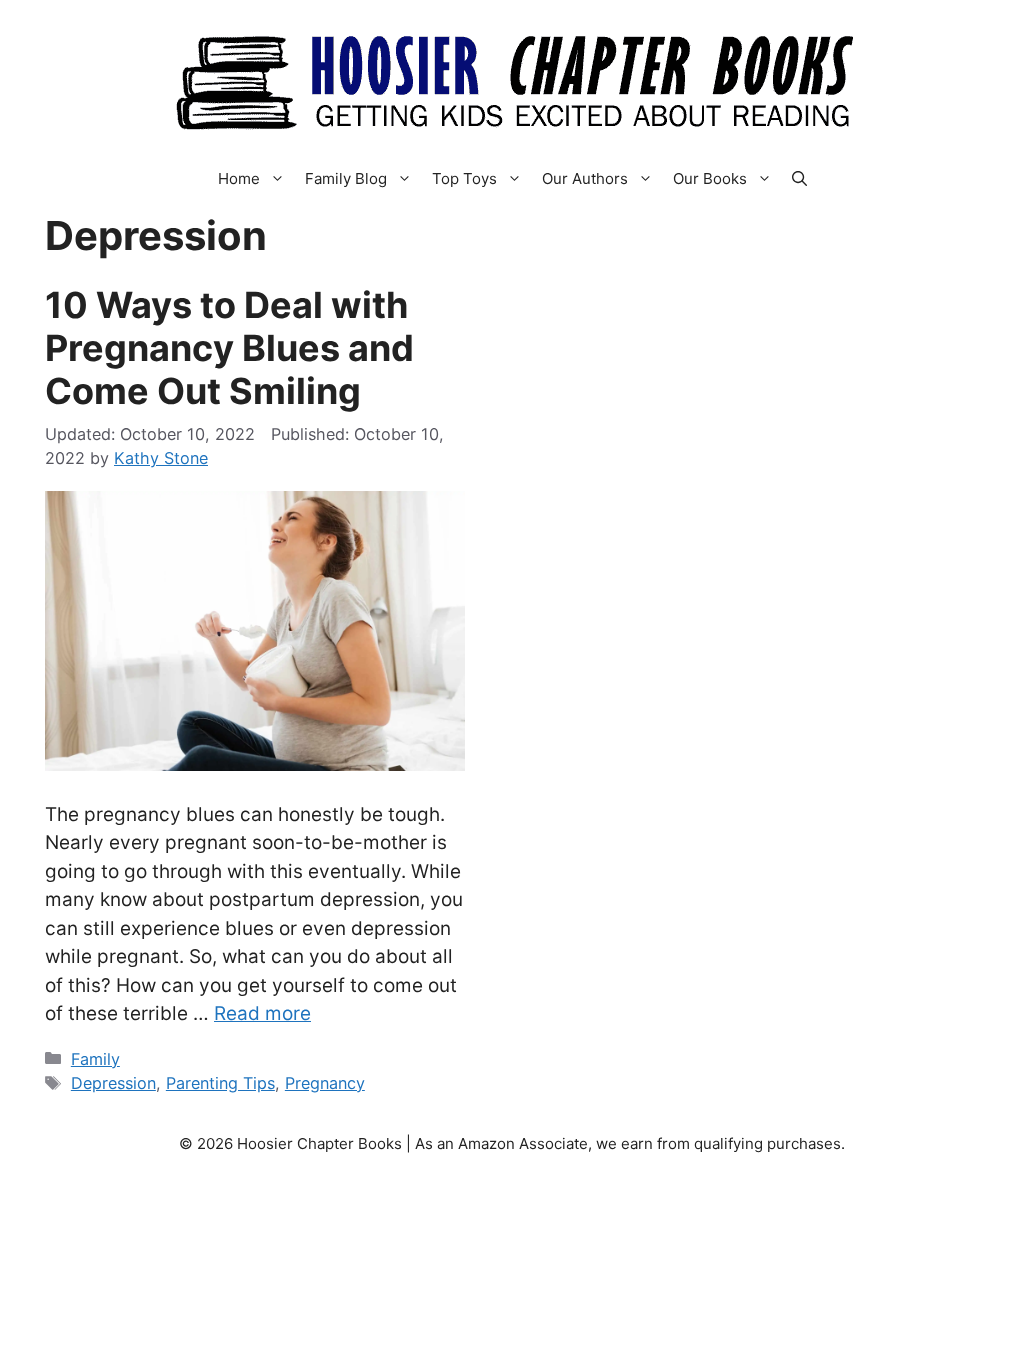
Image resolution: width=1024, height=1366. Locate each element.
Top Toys (464, 178)
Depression (113, 1083)
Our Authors (585, 178)
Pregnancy (325, 1083)
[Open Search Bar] (799, 179)
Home (239, 178)
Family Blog (346, 178)
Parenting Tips (220, 1083)
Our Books (710, 178)
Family (95, 1059)
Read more (262, 1013)
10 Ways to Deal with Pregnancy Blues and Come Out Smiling (229, 348)
